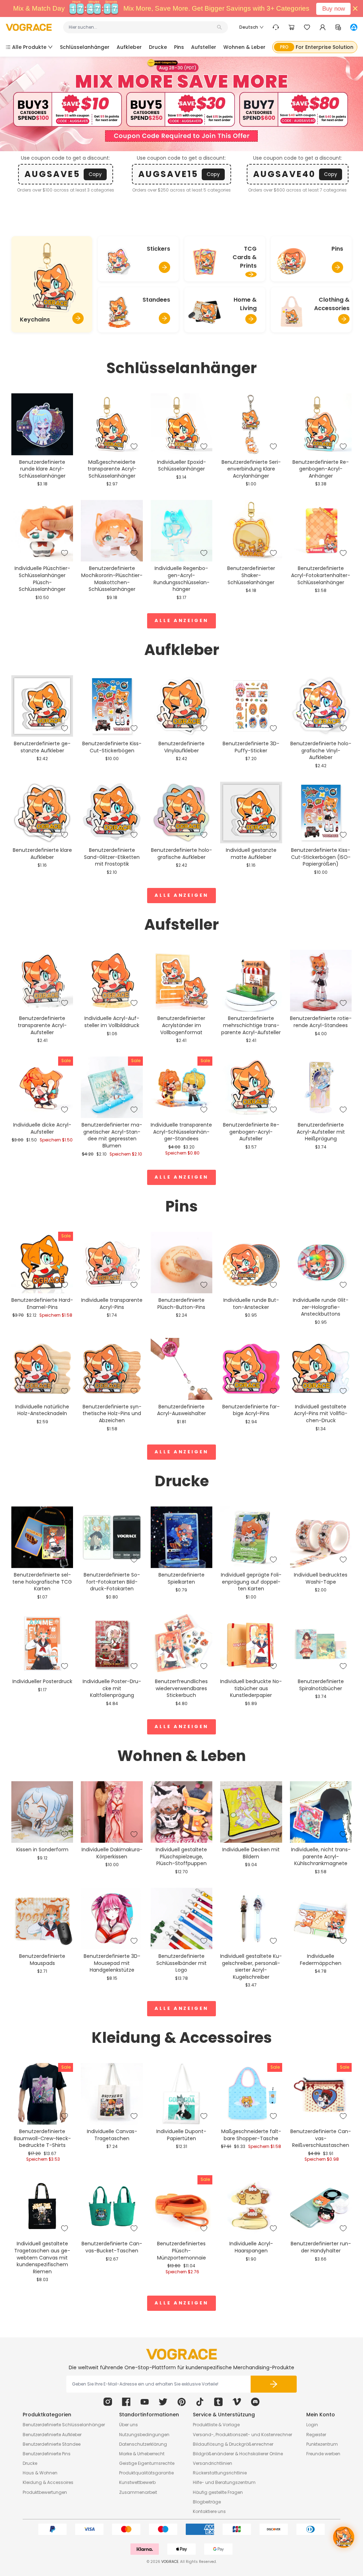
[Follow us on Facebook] (126, 2402)
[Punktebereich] (338, 27)
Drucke (30, 2463)
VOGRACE (170, 2562)
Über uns (129, 2425)
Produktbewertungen (45, 2492)
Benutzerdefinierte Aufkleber (52, 2435)
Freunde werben (323, 2454)
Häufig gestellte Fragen (218, 2492)
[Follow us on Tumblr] (218, 2402)
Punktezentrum (322, 2444)
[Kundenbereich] (323, 27)
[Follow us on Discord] (255, 2402)
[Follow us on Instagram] (108, 2402)
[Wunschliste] (307, 27)
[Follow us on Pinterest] (181, 2402)
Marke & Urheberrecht (142, 2454)
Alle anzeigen (181, 620)
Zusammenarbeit (138, 2492)
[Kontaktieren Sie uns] (276, 27)
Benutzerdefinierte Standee (52, 2444)
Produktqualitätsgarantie (146, 2473)
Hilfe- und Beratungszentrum (224, 2482)
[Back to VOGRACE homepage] (181, 2354)
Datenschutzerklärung (143, 2444)
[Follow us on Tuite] (163, 2402)
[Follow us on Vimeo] (237, 2402)
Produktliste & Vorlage (216, 2425)
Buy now (334, 9)
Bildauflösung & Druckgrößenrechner (233, 2444)
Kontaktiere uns (209, 2511)
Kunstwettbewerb (137, 2482)
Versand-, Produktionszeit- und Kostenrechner (242, 2435)
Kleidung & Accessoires (48, 2482)
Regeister (316, 2435)
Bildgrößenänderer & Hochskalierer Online (238, 2454)
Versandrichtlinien (213, 2463)
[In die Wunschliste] (65, 446)
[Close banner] (355, 8)
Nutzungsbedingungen (144, 2435)
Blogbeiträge (207, 2502)
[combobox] (142, 27)
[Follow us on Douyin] (200, 2402)
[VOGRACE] (29, 27)
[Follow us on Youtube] (145, 2402)
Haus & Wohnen (40, 2473)
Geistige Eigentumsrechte (147, 2463)
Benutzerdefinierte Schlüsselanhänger (64, 2425)
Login (312, 2425)
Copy (95, 174)
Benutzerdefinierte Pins (47, 2454)
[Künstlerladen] (354, 27)
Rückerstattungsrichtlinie (220, 2473)
